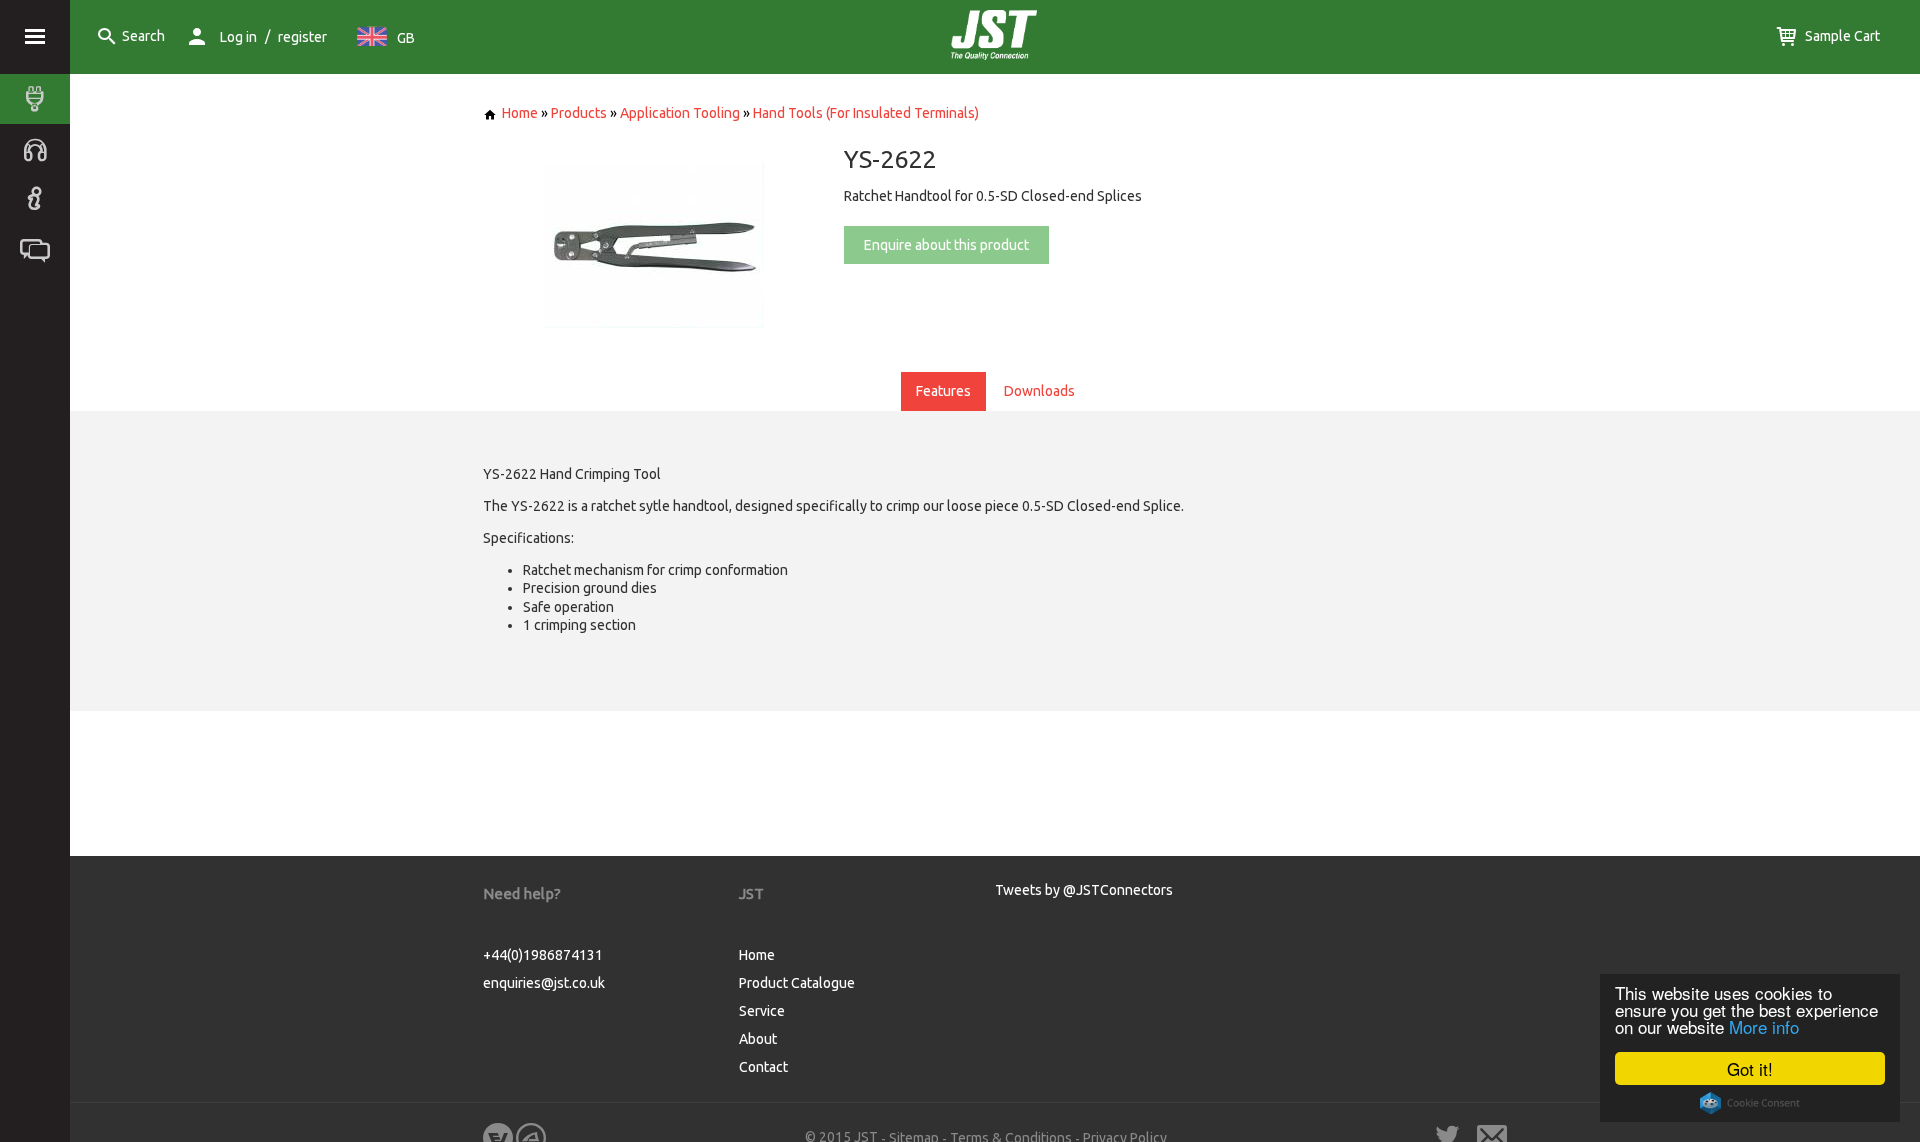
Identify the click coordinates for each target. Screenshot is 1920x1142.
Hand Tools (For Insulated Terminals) (866, 113)
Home (520, 113)
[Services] (40, 149)
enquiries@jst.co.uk (544, 983)
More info (1764, 1026)
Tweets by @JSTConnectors (1084, 890)
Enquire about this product (946, 245)
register (302, 37)
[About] (40, 199)
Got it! (1750, 1068)
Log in (238, 37)
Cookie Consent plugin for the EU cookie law (1750, 1103)
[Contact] (40, 249)
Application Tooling (680, 113)
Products (579, 113)
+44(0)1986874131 (543, 955)
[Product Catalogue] (40, 99)
